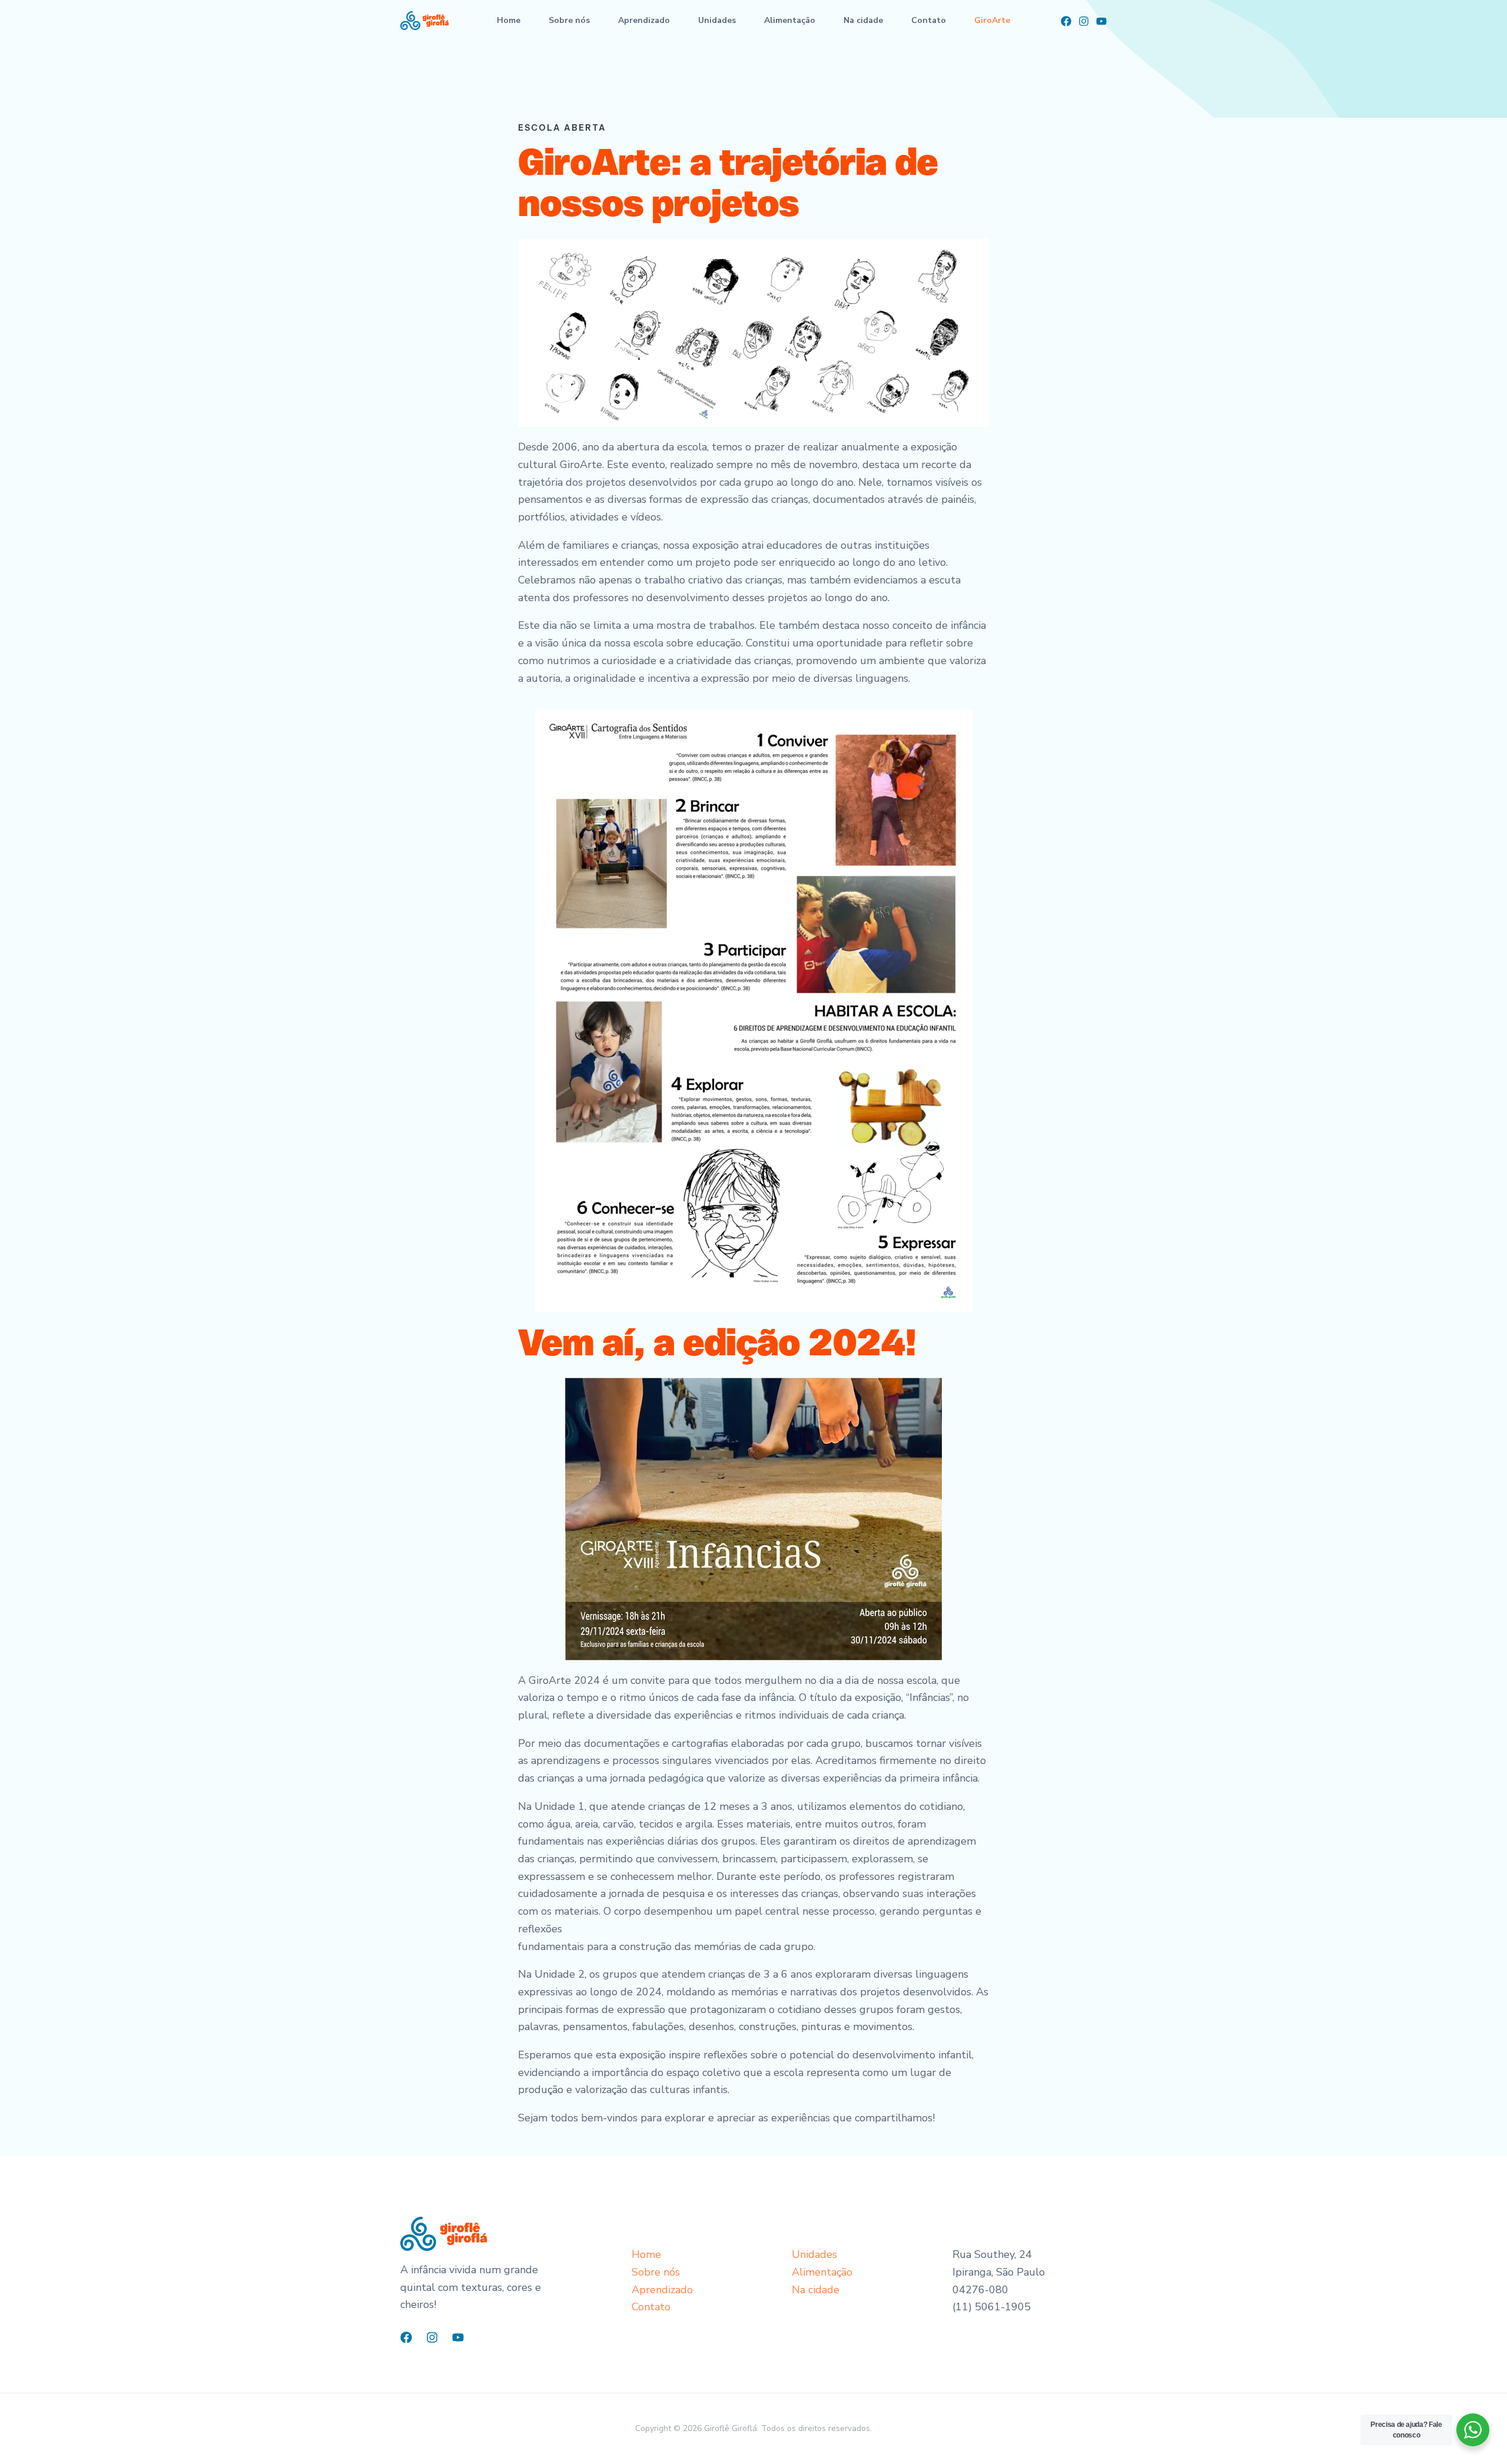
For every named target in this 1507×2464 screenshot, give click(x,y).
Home (509, 20)
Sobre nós (569, 20)
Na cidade (863, 20)
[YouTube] (1101, 21)
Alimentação (790, 20)
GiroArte (992, 20)
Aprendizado (644, 20)
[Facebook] (1066, 21)
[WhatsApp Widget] (1473, 2430)
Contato (929, 20)
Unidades (717, 20)
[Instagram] (1084, 21)
